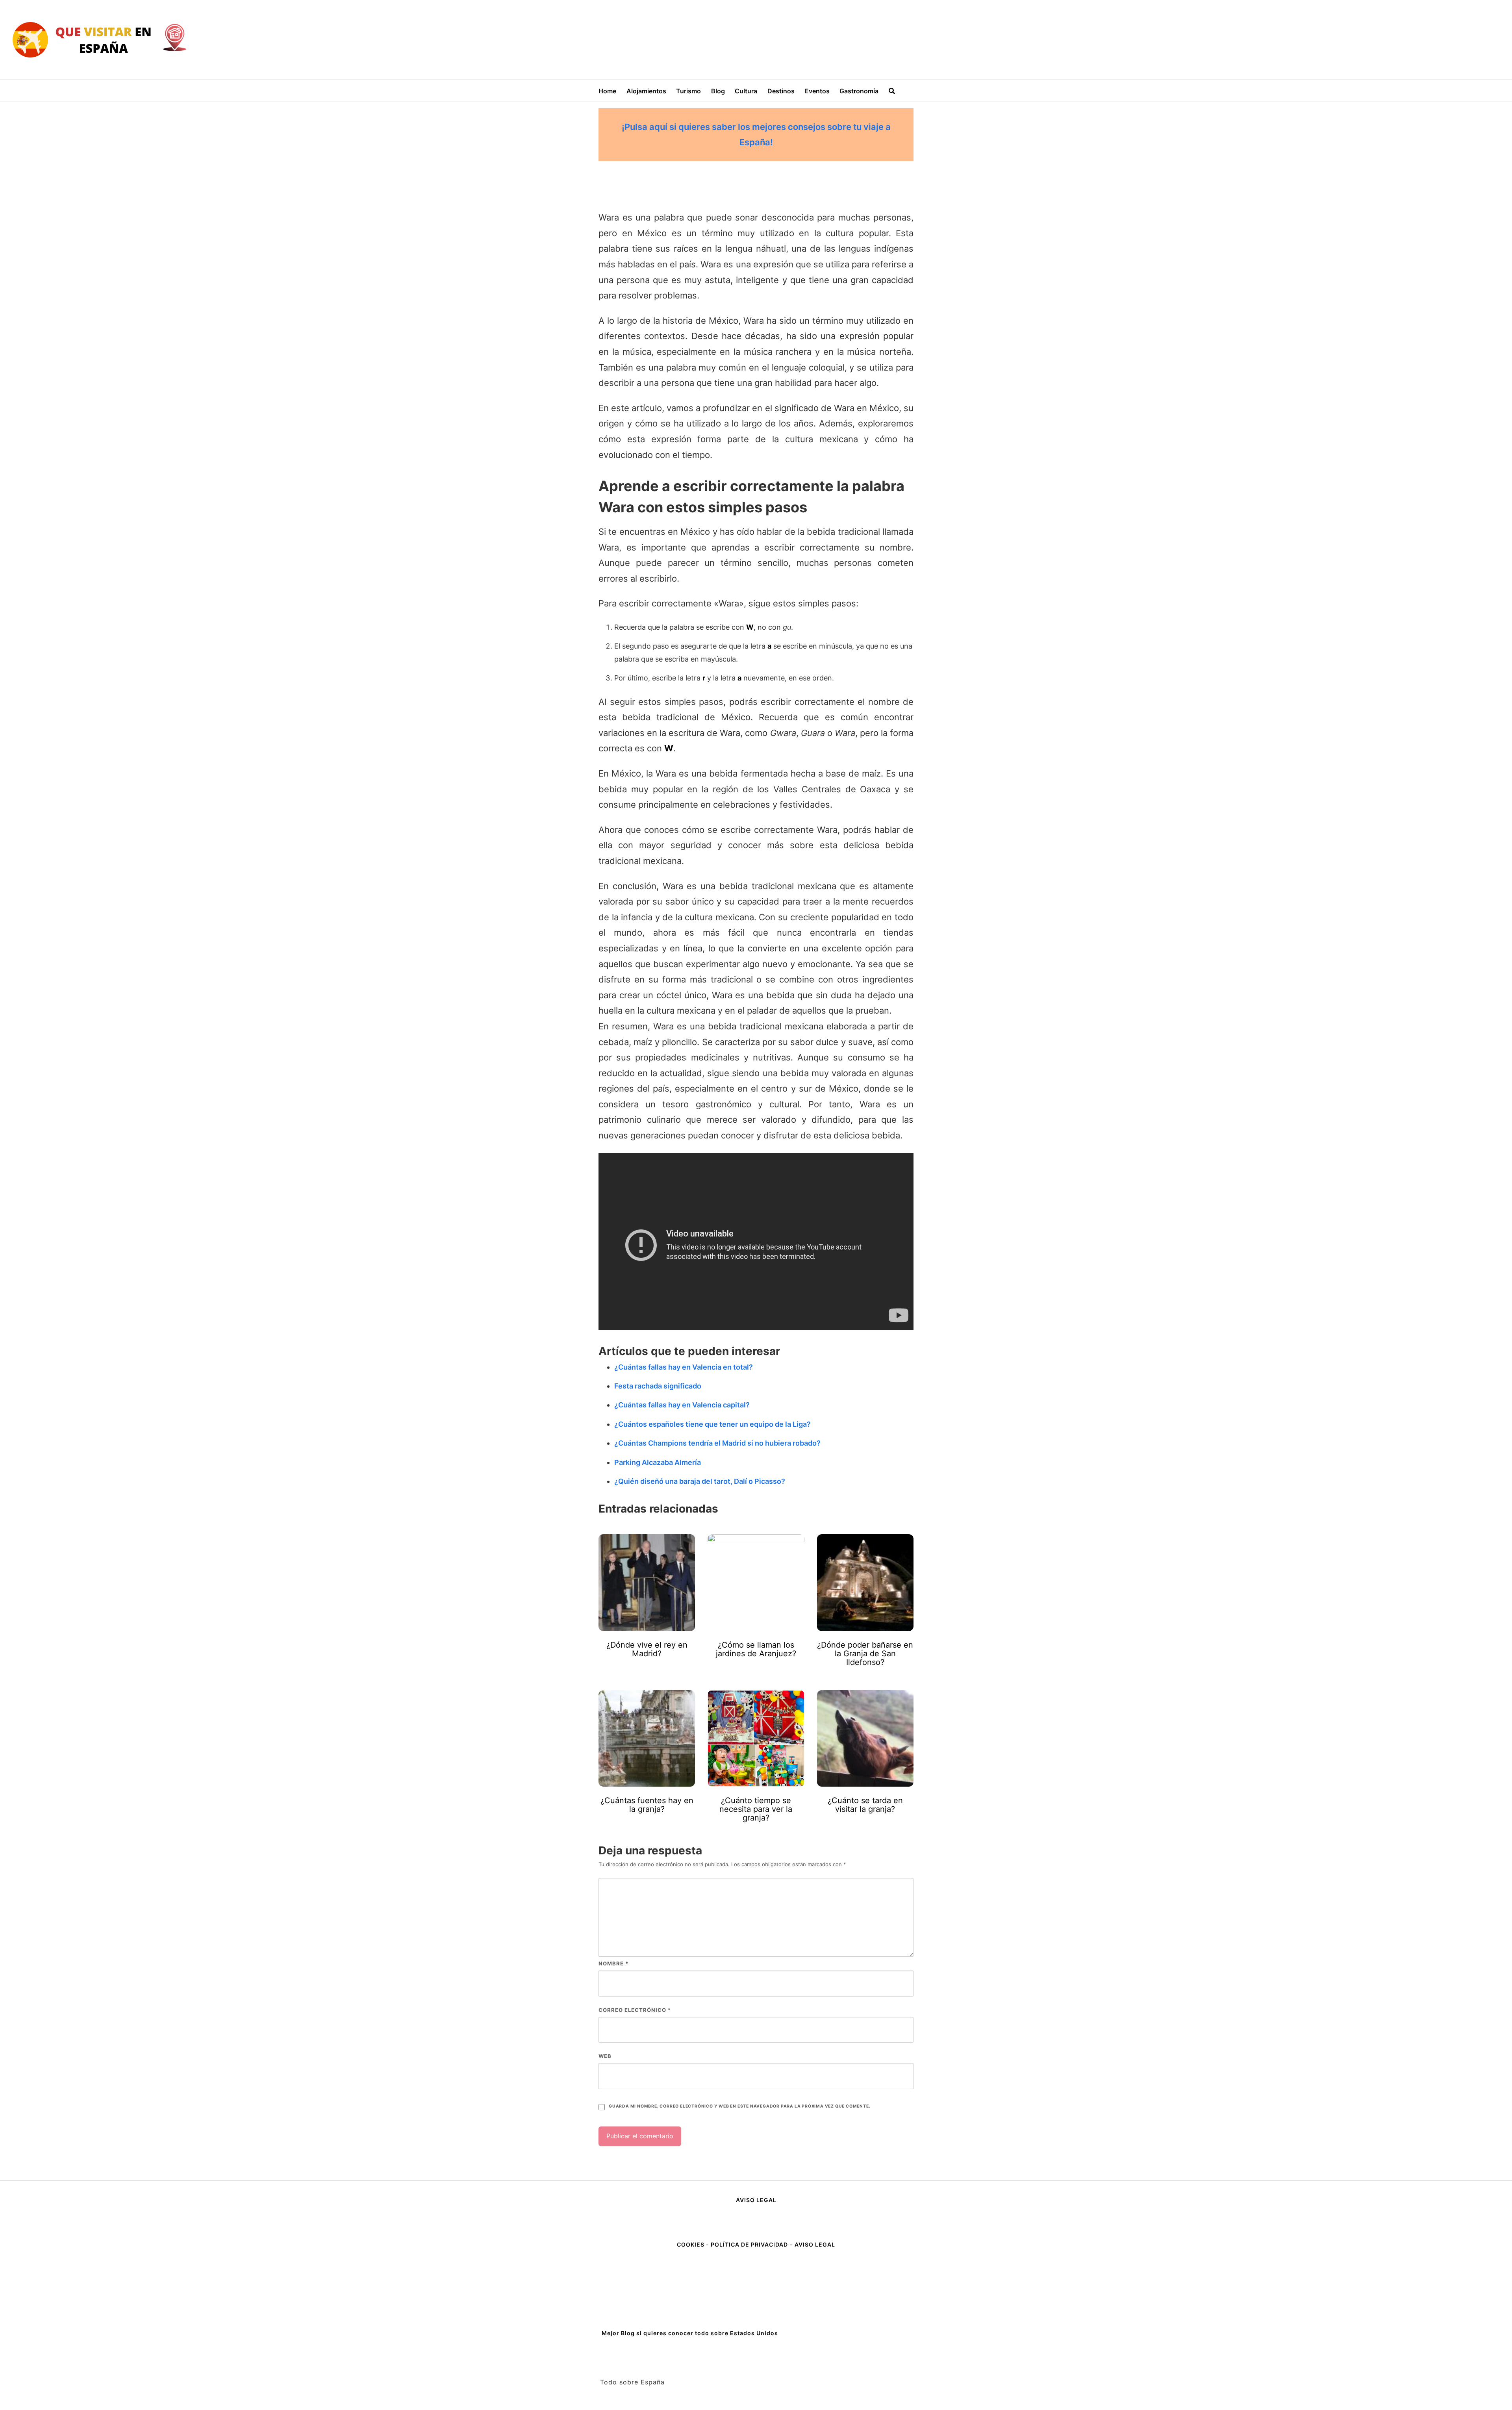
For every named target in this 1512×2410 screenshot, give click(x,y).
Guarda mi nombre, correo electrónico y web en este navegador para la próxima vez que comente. (739, 2106)
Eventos (817, 91)
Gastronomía (859, 91)
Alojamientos (646, 91)
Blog (718, 91)
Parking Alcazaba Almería (658, 1462)
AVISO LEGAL (756, 2200)
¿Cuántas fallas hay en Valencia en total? (684, 1367)
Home (607, 91)
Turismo (688, 91)
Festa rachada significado (658, 1386)
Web (605, 2056)
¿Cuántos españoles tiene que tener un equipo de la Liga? (712, 1424)
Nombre (613, 1963)
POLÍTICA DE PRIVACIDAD (749, 2244)
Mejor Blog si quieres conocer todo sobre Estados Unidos (690, 2333)
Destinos (781, 91)
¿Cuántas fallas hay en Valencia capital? (682, 1405)
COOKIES (691, 2244)
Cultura (746, 91)
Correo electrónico (635, 2010)
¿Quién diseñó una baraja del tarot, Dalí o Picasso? (700, 1481)
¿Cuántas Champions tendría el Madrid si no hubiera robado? (717, 1443)
